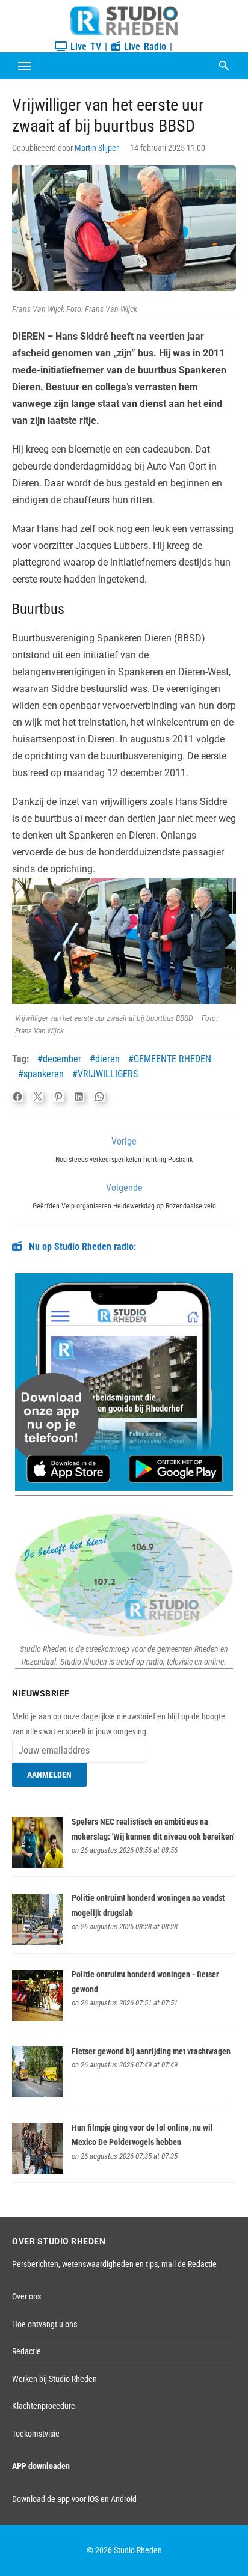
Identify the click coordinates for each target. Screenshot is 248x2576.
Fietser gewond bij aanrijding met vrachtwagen (151, 2051)
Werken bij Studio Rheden (54, 2379)
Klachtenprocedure (44, 2406)
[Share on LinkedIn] (79, 1097)
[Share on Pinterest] (58, 1097)
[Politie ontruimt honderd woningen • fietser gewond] (38, 2018)
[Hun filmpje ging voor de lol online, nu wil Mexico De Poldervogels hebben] (38, 2171)
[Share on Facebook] (17, 1097)
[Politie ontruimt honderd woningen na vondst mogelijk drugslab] (38, 1942)
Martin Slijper (97, 148)
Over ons (26, 2296)
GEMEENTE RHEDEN (172, 1059)
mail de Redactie (189, 2264)
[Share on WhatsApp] (99, 1097)
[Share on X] (38, 1097)
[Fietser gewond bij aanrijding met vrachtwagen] (38, 2094)
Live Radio (143, 47)
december (62, 1059)
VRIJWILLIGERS (108, 1074)
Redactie (26, 2351)
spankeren (44, 1074)
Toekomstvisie (36, 2434)
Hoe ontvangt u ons (45, 2324)
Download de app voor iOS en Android (74, 2499)
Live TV (84, 47)
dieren (107, 1059)
